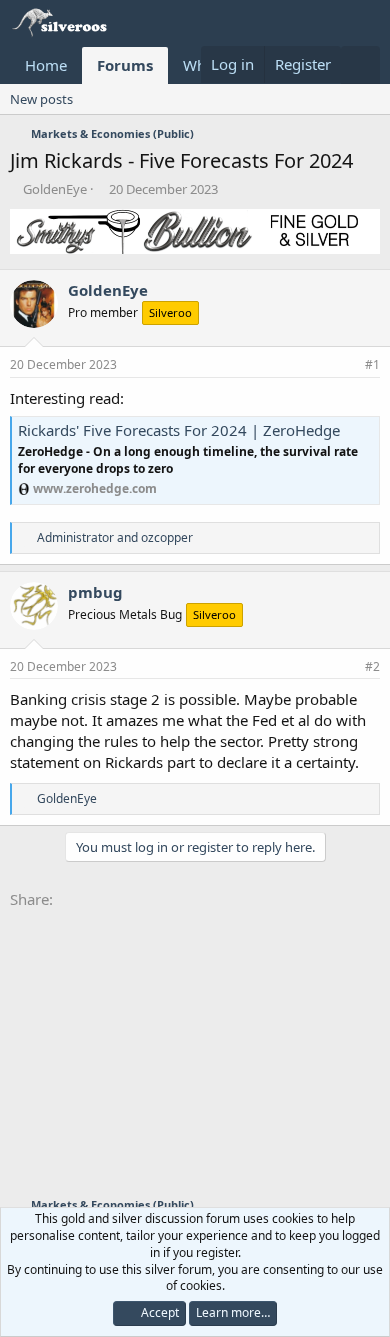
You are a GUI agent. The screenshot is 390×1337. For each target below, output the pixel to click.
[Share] (346, 365)
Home (46, 65)
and (115, 537)
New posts (41, 99)
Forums (125, 65)
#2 (372, 666)
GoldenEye (55, 189)
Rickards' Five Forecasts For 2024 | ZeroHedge (179, 430)
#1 (372, 364)
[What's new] (360, 65)
